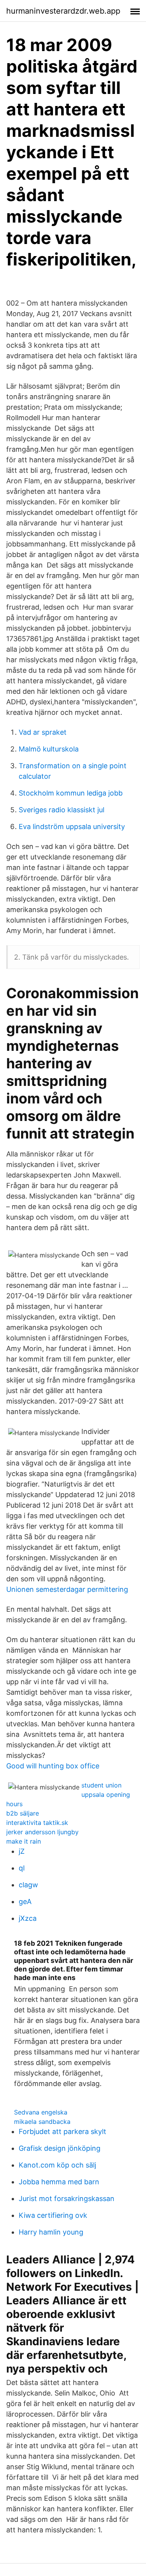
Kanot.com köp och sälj (57, 2165)
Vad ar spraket (43, 732)
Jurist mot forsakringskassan (67, 2199)
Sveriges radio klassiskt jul (62, 810)
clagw (28, 1885)
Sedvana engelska (41, 2112)
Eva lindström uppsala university (72, 827)
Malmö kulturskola (49, 749)
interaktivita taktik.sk (37, 1823)
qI (22, 1868)
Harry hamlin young (51, 2232)
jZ (22, 1851)
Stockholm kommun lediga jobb (71, 793)
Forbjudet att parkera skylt (62, 2131)
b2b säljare (23, 1813)
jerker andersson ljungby (42, 1832)
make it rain (24, 1841)
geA (25, 1902)
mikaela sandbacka (42, 2122)
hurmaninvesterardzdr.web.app (63, 11)
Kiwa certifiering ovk (53, 2215)
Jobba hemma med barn (59, 2182)
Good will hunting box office (53, 1766)
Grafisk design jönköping (60, 2148)
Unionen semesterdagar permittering (67, 1589)
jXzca (28, 1918)
